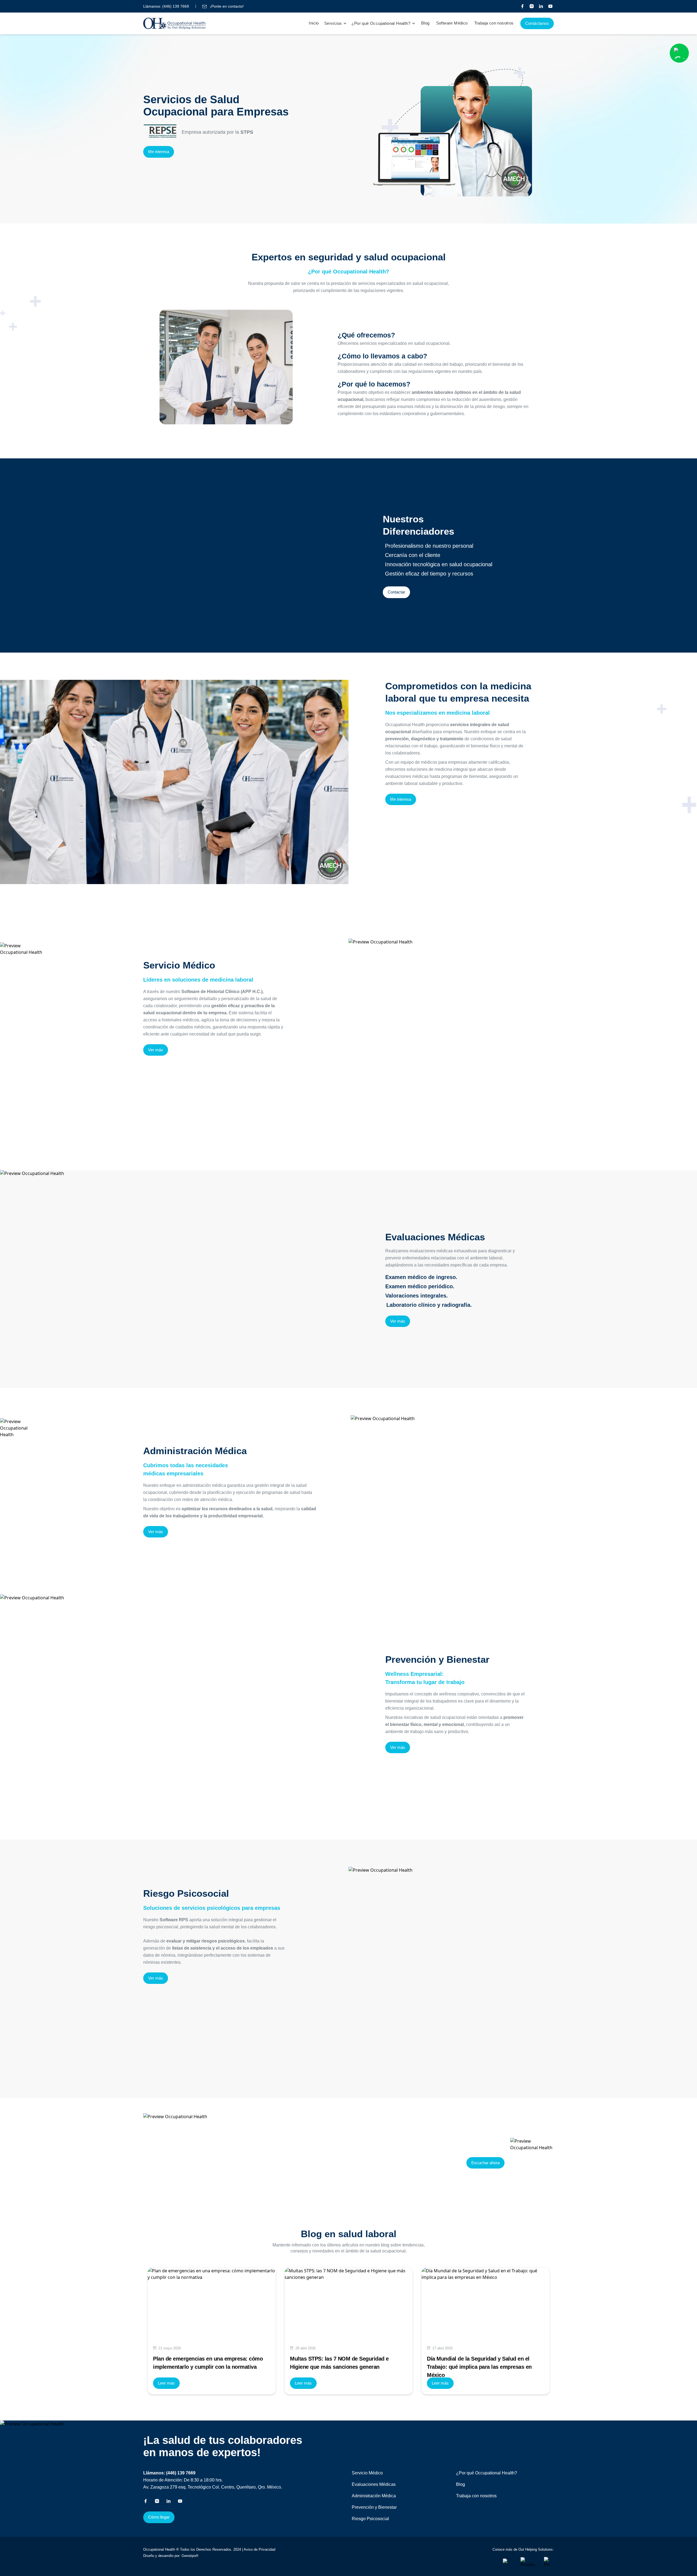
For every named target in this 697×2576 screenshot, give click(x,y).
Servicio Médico (367, 2473)
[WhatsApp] (679, 53)
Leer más (166, 2383)
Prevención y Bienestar (374, 2507)
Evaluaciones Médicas (374, 2484)
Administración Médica (374, 2496)
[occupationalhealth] (509, 2562)
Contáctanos (537, 23)
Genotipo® (190, 2556)
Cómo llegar (159, 2517)
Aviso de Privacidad (259, 2549)
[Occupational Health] (522, 6)
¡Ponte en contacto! (226, 6)
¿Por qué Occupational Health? (487, 2473)
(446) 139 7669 (176, 6)
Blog (425, 23)
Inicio (314, 23)
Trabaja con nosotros (494, 23)
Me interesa (159, 152)
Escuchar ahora (485, 2163)
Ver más (156, 1050)
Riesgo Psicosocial (370, 2519)
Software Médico (452, 23)
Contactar (396, 592)
